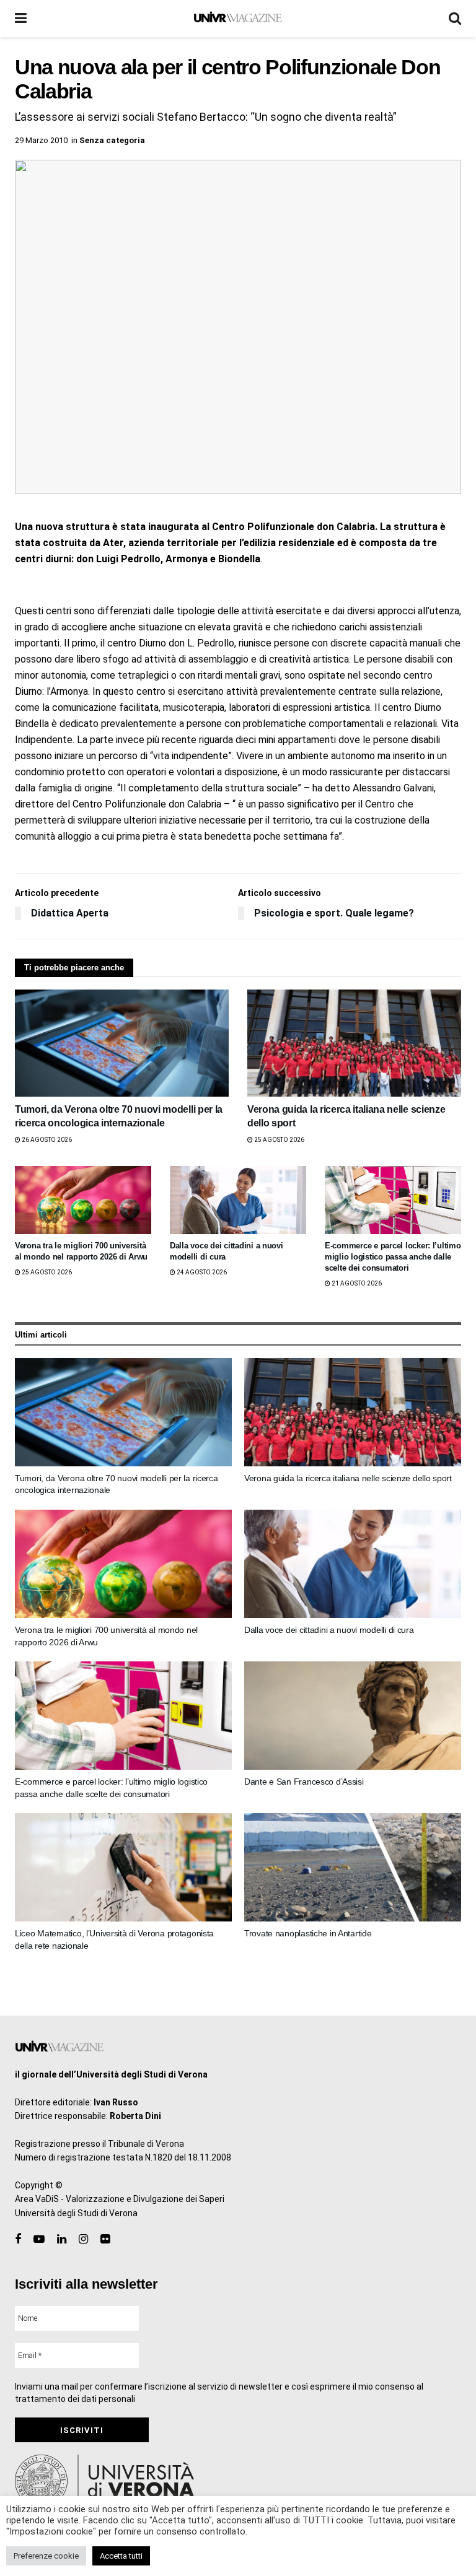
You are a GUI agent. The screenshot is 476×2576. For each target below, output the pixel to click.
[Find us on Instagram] (83, 2239)
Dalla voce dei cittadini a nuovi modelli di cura (329, 1630)
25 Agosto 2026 (279, 1140)
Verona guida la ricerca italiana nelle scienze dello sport (348, 1478)
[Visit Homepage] (238, 19)
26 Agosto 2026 (46, 1140)
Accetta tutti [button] (121, 2556)
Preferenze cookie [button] (46, 2556)
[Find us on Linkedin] (62, 2239)
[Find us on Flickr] (105, 2239)
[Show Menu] (21, 19)
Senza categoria (112, 140)
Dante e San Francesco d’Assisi (304, 1782)
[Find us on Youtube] (39, 2239)
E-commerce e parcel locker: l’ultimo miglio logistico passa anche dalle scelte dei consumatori (393, 1257)
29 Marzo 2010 (41, 140)
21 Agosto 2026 (356, 1283)
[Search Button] (455, 19)
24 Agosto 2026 (201, 1272)
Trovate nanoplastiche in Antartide (308, 1933)
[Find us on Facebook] (18, 2239)
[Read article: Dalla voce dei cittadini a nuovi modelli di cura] (238, 1200)
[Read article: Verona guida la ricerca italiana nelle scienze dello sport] (354, 1043)
